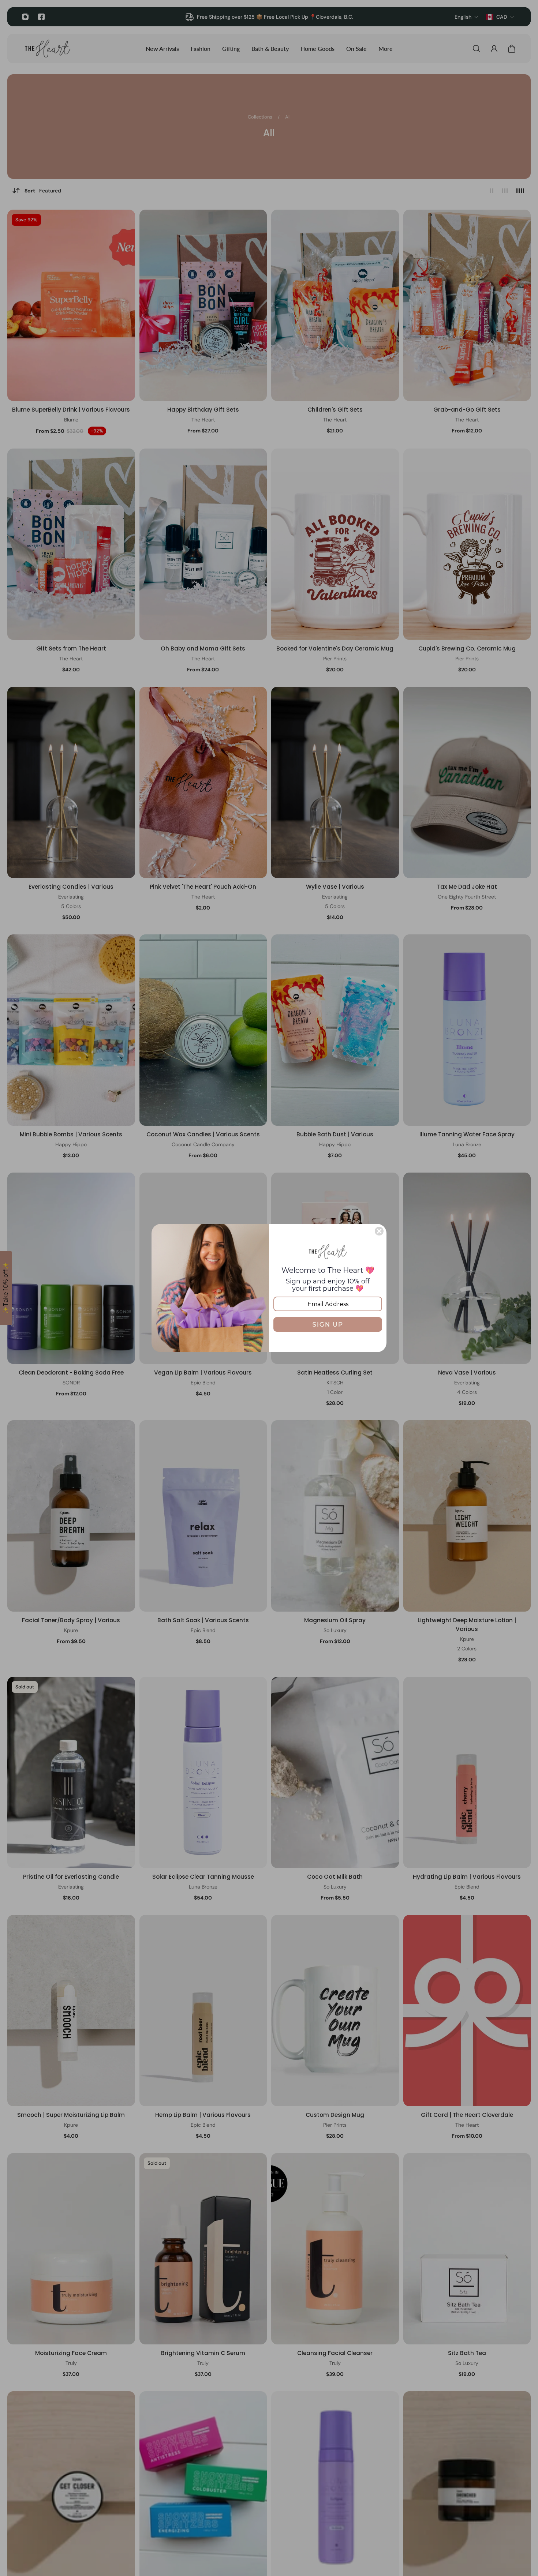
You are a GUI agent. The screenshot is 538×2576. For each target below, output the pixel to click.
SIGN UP (328, 1325)
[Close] (379, 1231)
